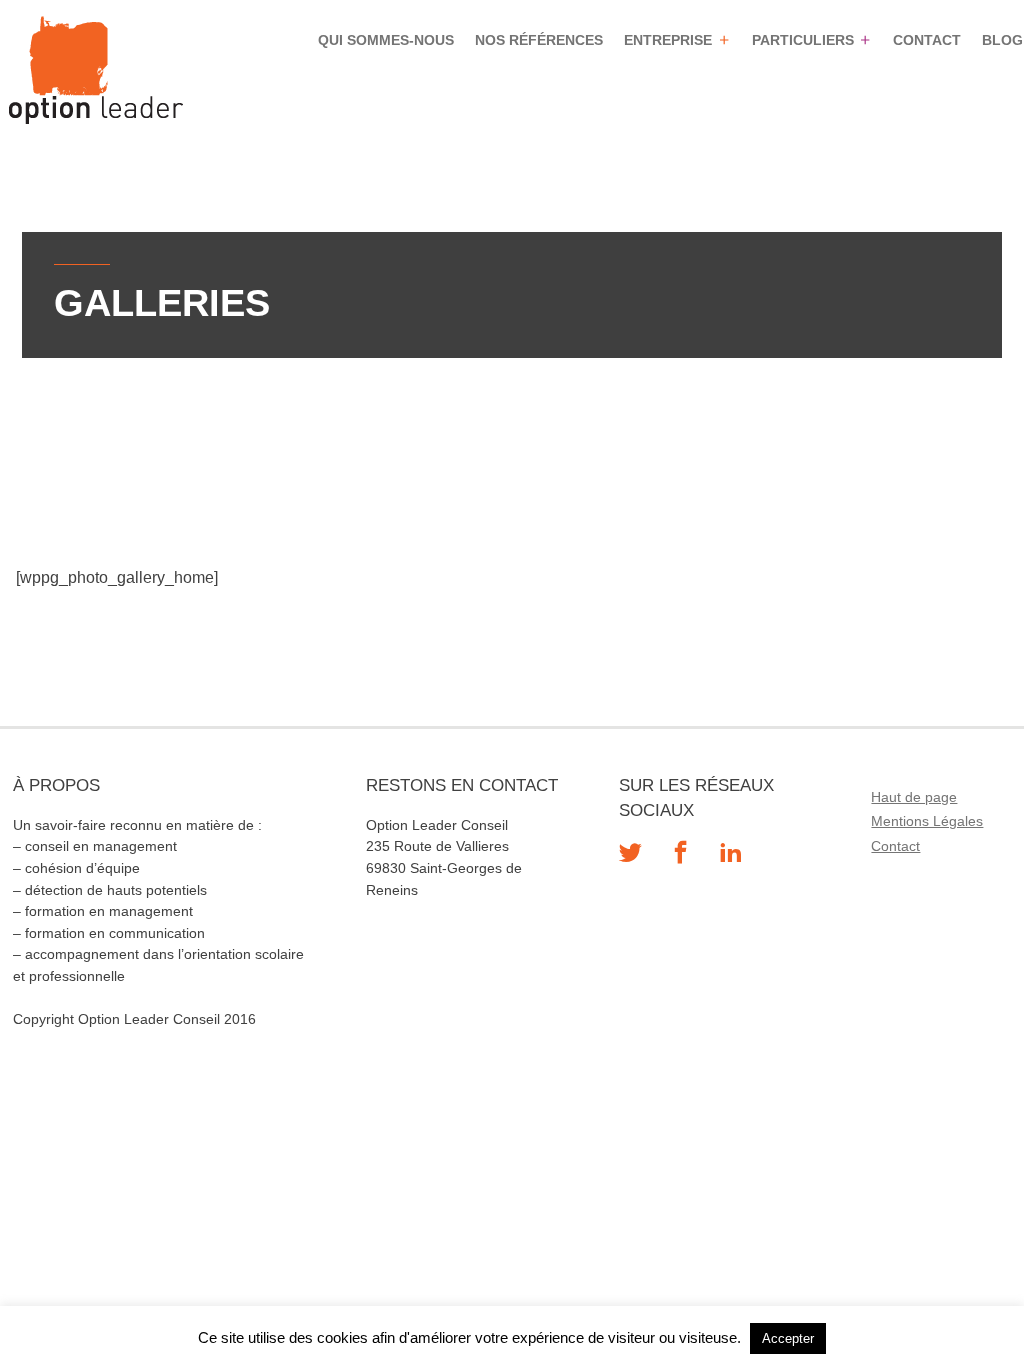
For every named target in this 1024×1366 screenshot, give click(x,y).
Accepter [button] (788, 1338)
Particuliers (802, 40)
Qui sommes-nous (386, 40)
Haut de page (914, 797)
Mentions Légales (927, 821)
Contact (927, 40)
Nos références (539, 40)
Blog (1002, 40)
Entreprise (668, 40)
